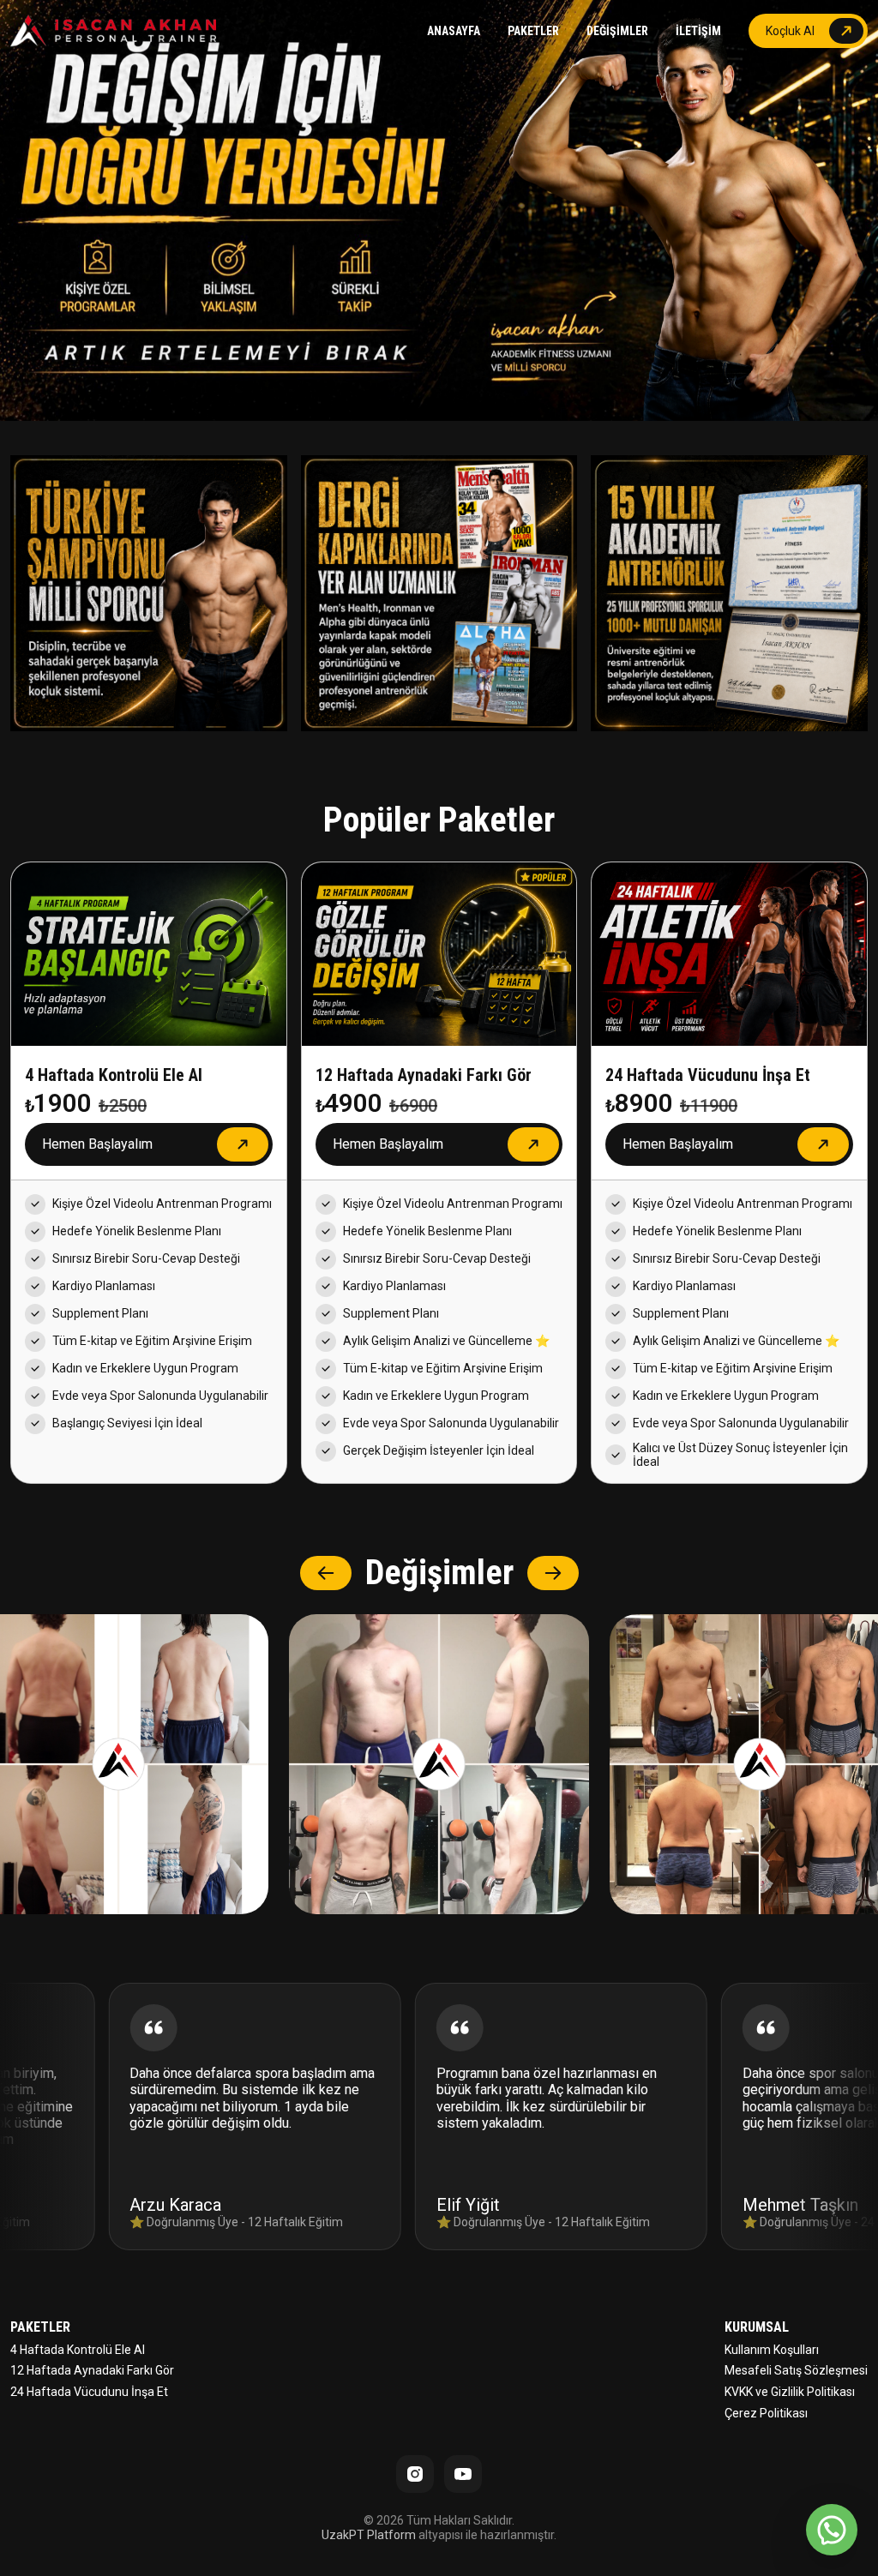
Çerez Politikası (766, 2413)
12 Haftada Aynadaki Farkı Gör (92, 2370)
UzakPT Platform (369, 2535)
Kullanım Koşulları (772, 2350)
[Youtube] (463, 2474)
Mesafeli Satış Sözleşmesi (796, 2370)
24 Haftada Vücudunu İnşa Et (89, 2392)
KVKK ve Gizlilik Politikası (790, 2392)
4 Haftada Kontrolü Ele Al (78, 2350)
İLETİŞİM (698, 31)
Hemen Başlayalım (97, 1144)
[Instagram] (415, 2474)
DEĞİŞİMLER (617, 31)
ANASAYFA (454, 31)
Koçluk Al (790, 31)
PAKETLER (533, 31)
